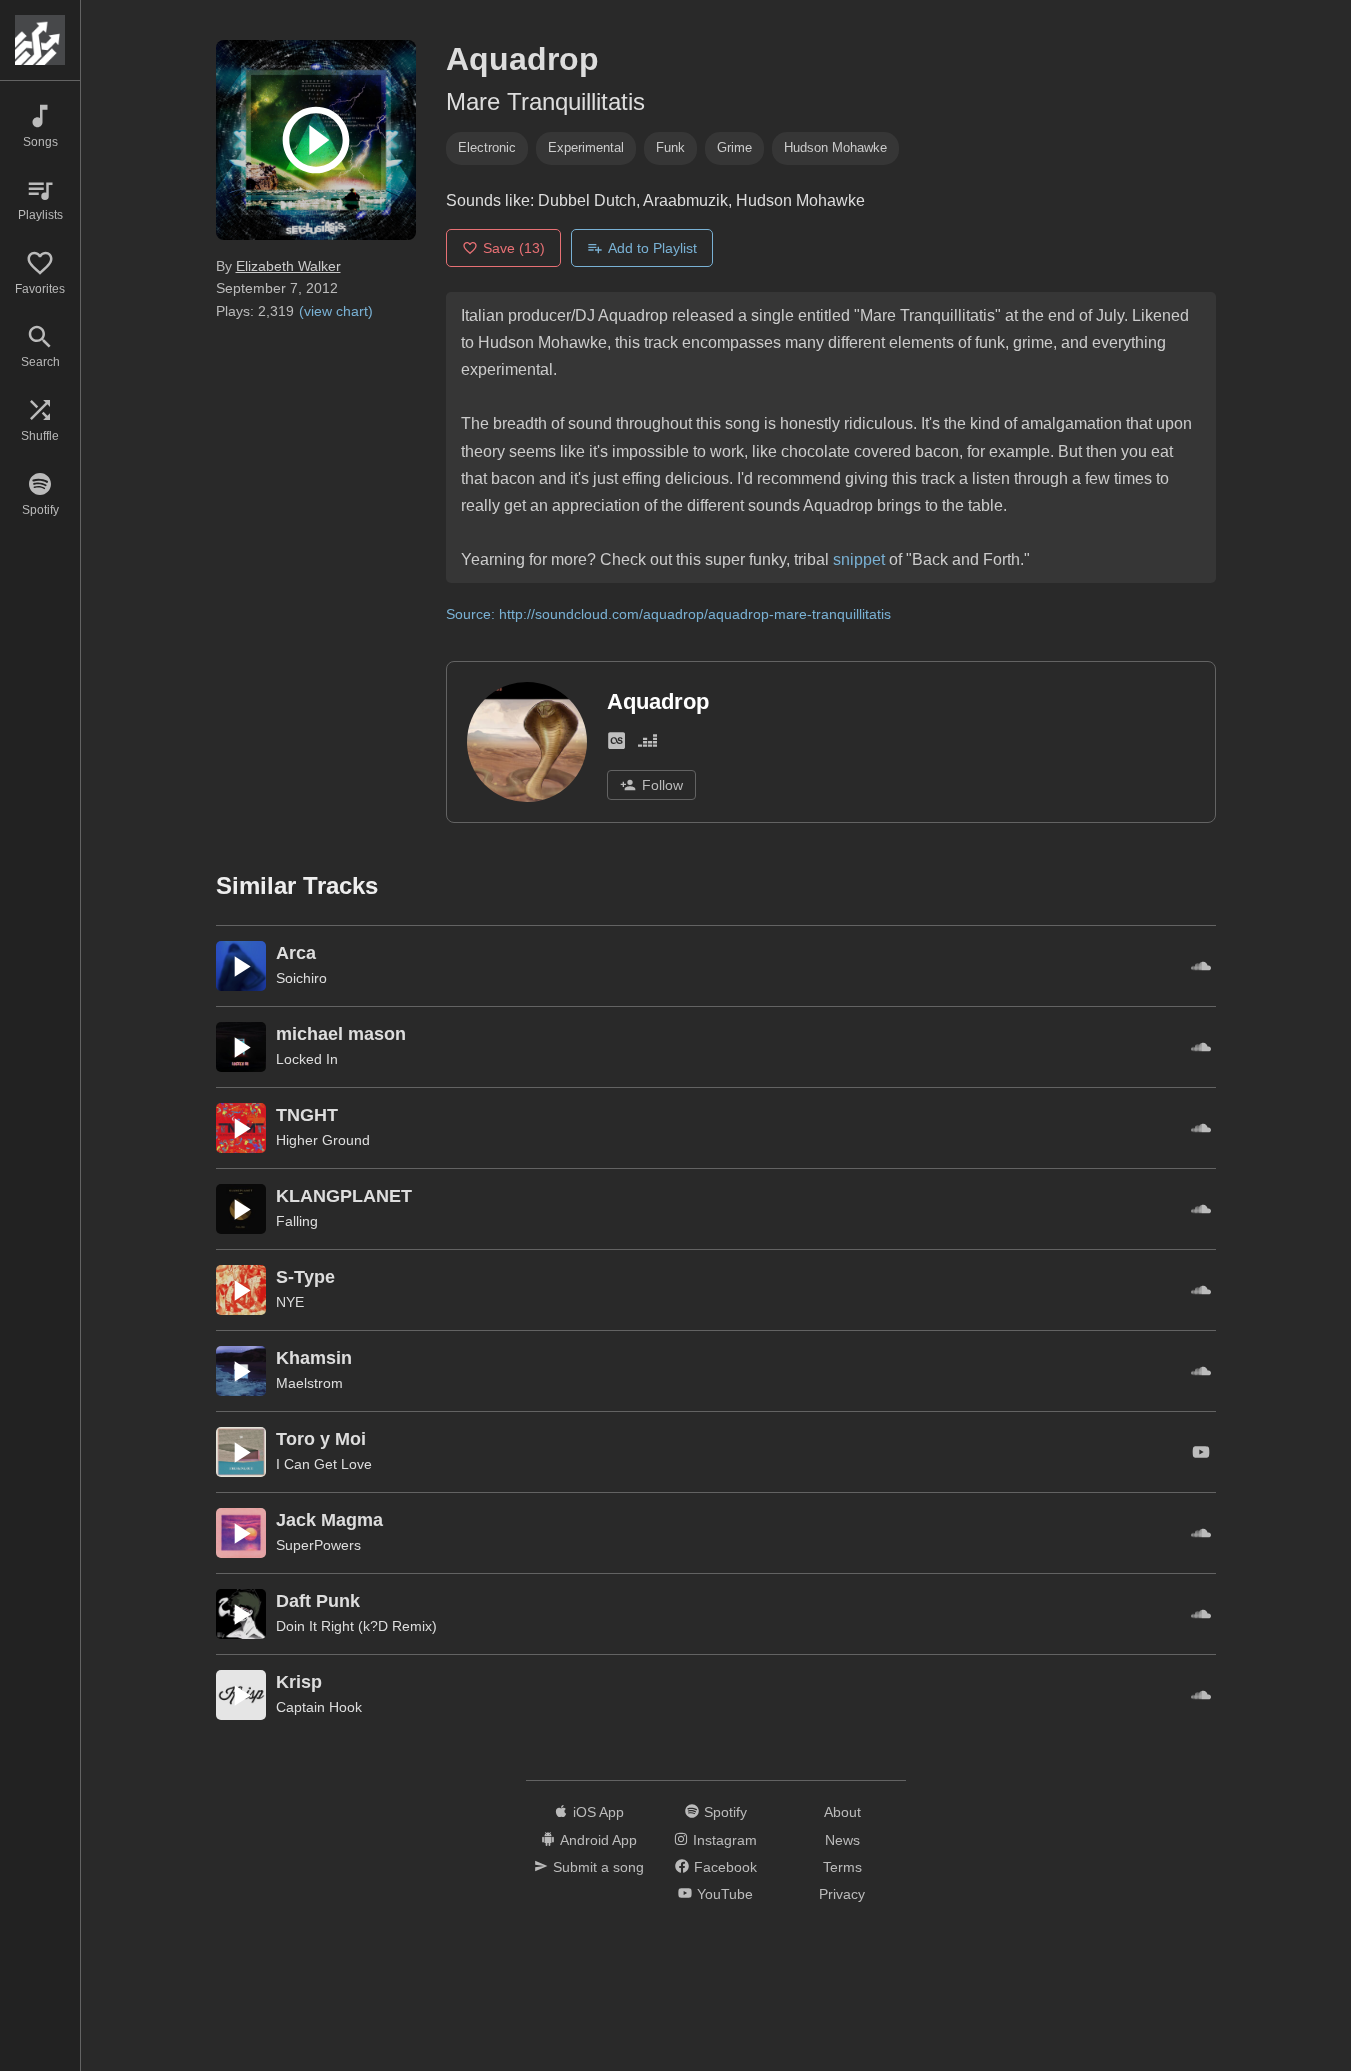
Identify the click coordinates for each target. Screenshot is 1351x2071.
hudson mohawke (835, 147)
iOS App (598, 1812)
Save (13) (514, 248)
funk (670, 147)
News (842, 1840)
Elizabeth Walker (288, 266)
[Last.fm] (616, 744)
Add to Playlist (652, 248)
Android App (598, 1840)
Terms (842, 1867)
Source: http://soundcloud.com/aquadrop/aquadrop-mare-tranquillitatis (668, 614)
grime (734, 147)
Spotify (725, 1812)
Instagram (725, 1840)
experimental (586, 147)
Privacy (842, 1894)
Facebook (725, 1867)
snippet (859, 559)
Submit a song (598, 1867)
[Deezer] (647, 744)
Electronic (487, 147)
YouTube (725, 1894)
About (842, 1812)
